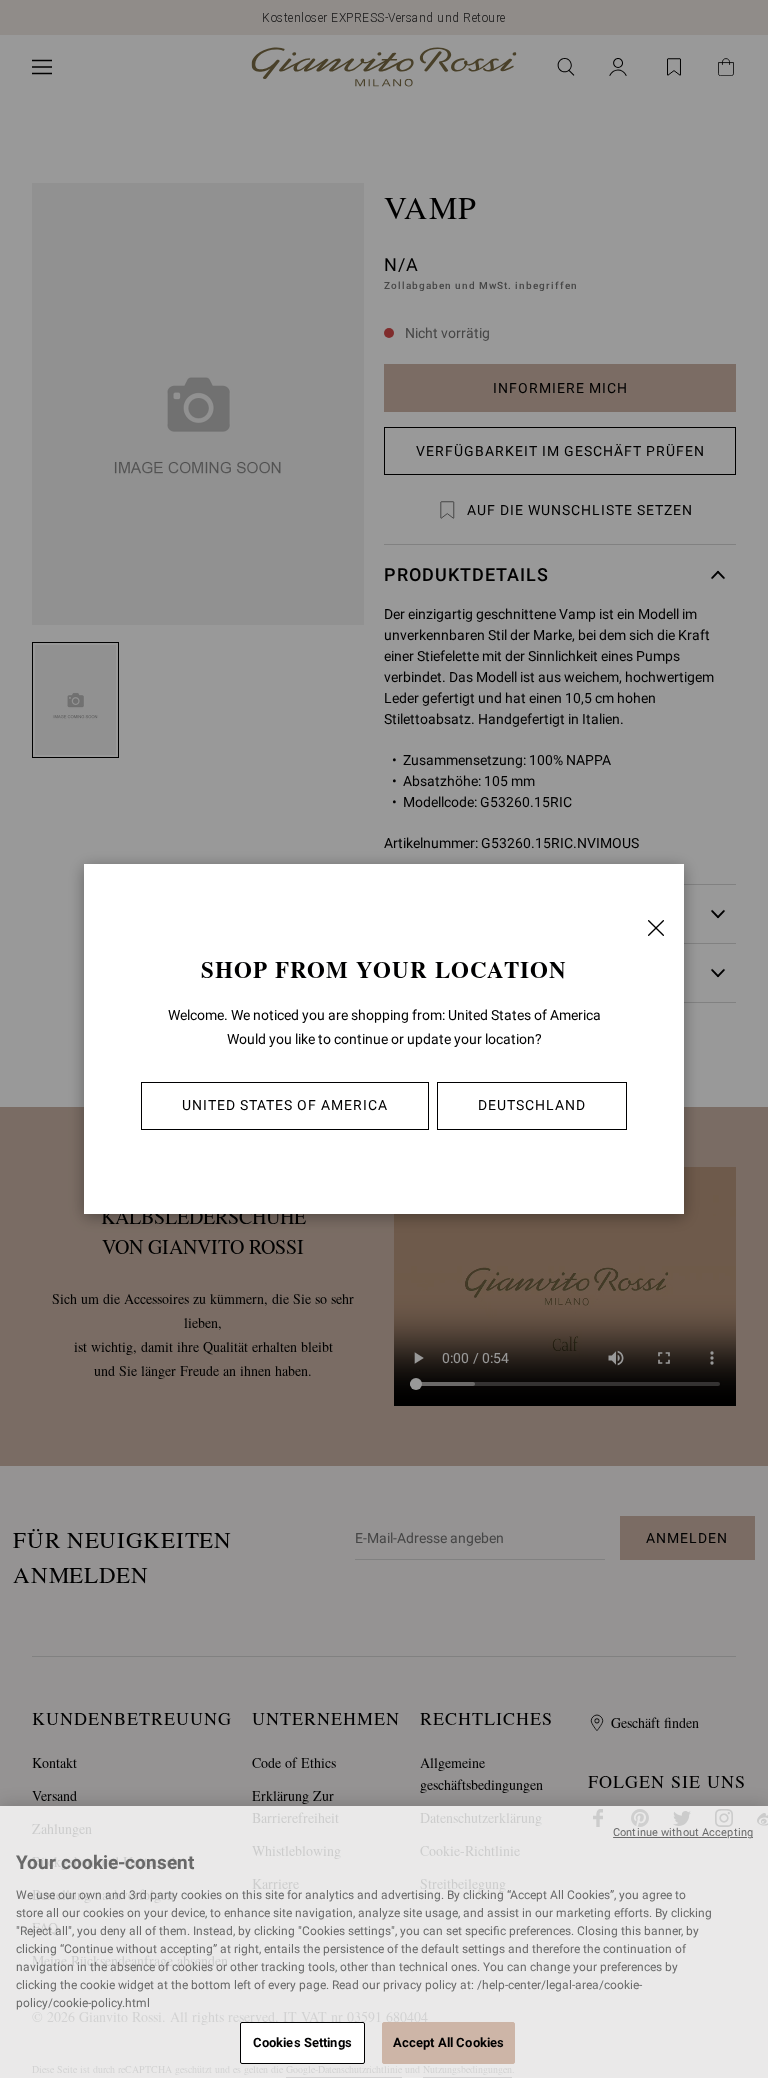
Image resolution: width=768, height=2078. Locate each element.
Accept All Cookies (448, 2042)
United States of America (285, 1105)
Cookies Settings (302, 2042)
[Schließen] (656, 928)
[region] (384, 1942)
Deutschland (532, 1105)
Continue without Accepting (683, 1832)
